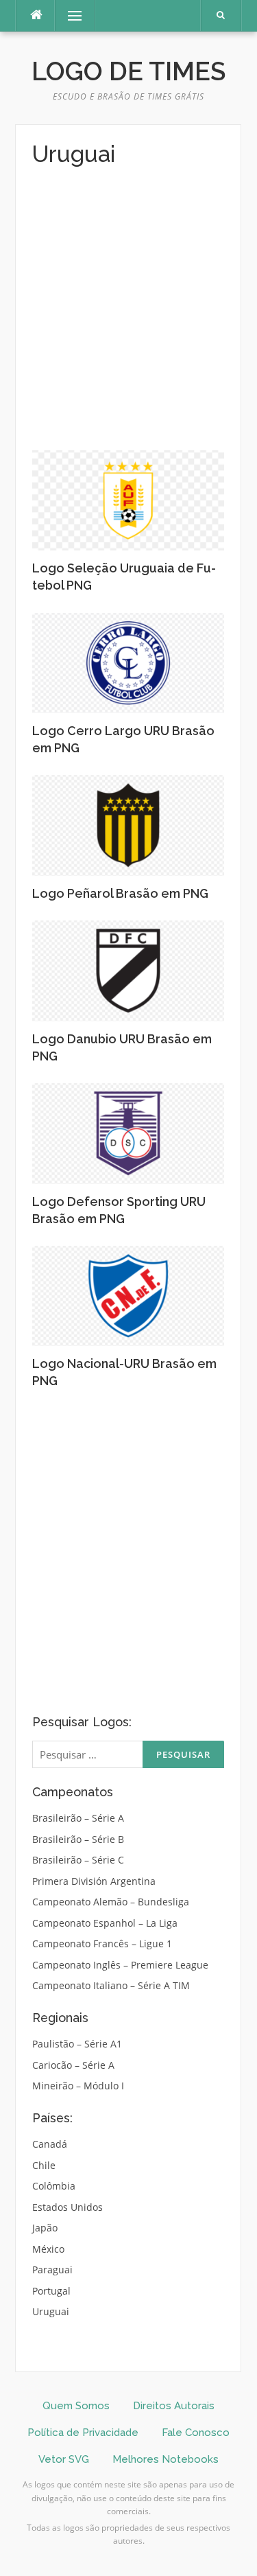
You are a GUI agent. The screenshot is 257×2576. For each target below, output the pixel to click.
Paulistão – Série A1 (77, 2044)
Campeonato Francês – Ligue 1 (102, 1943)
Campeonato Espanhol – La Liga (105, 1923)
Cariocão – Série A (73, 2065)
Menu (69, 15)
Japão (45, 2228)
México (48, 2249)
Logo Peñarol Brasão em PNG (120, 893)
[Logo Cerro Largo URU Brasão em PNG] (128, 662)
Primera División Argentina (94, 1881)
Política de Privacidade (83, 2433)
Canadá (50, 2144)
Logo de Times (128, 71)
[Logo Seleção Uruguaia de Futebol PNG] (128, 499)
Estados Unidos (68, 2207)
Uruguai (51, 2311)
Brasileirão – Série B (78, 1839)
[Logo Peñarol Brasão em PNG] (128, 824)
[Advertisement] (128, 306)
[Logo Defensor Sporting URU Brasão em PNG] (128, 1132)
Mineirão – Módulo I (78, 2086)
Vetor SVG (64, 2459)
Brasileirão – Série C (78, 1860)
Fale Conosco (196, 2433)
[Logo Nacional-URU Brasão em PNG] (128, 1295)
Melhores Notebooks (166, 2459)
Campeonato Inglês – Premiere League (120, 1965)
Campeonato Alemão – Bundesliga (111, 1902)
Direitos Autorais (174, 2406)
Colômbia (54, 2186)
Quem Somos (76, 2406)
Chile (44, 2165)
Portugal (51, 2291)
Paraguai (52, 2270)
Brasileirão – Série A (78, 1818)
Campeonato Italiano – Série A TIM (111, 1985)
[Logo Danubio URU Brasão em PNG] (128, 970)
